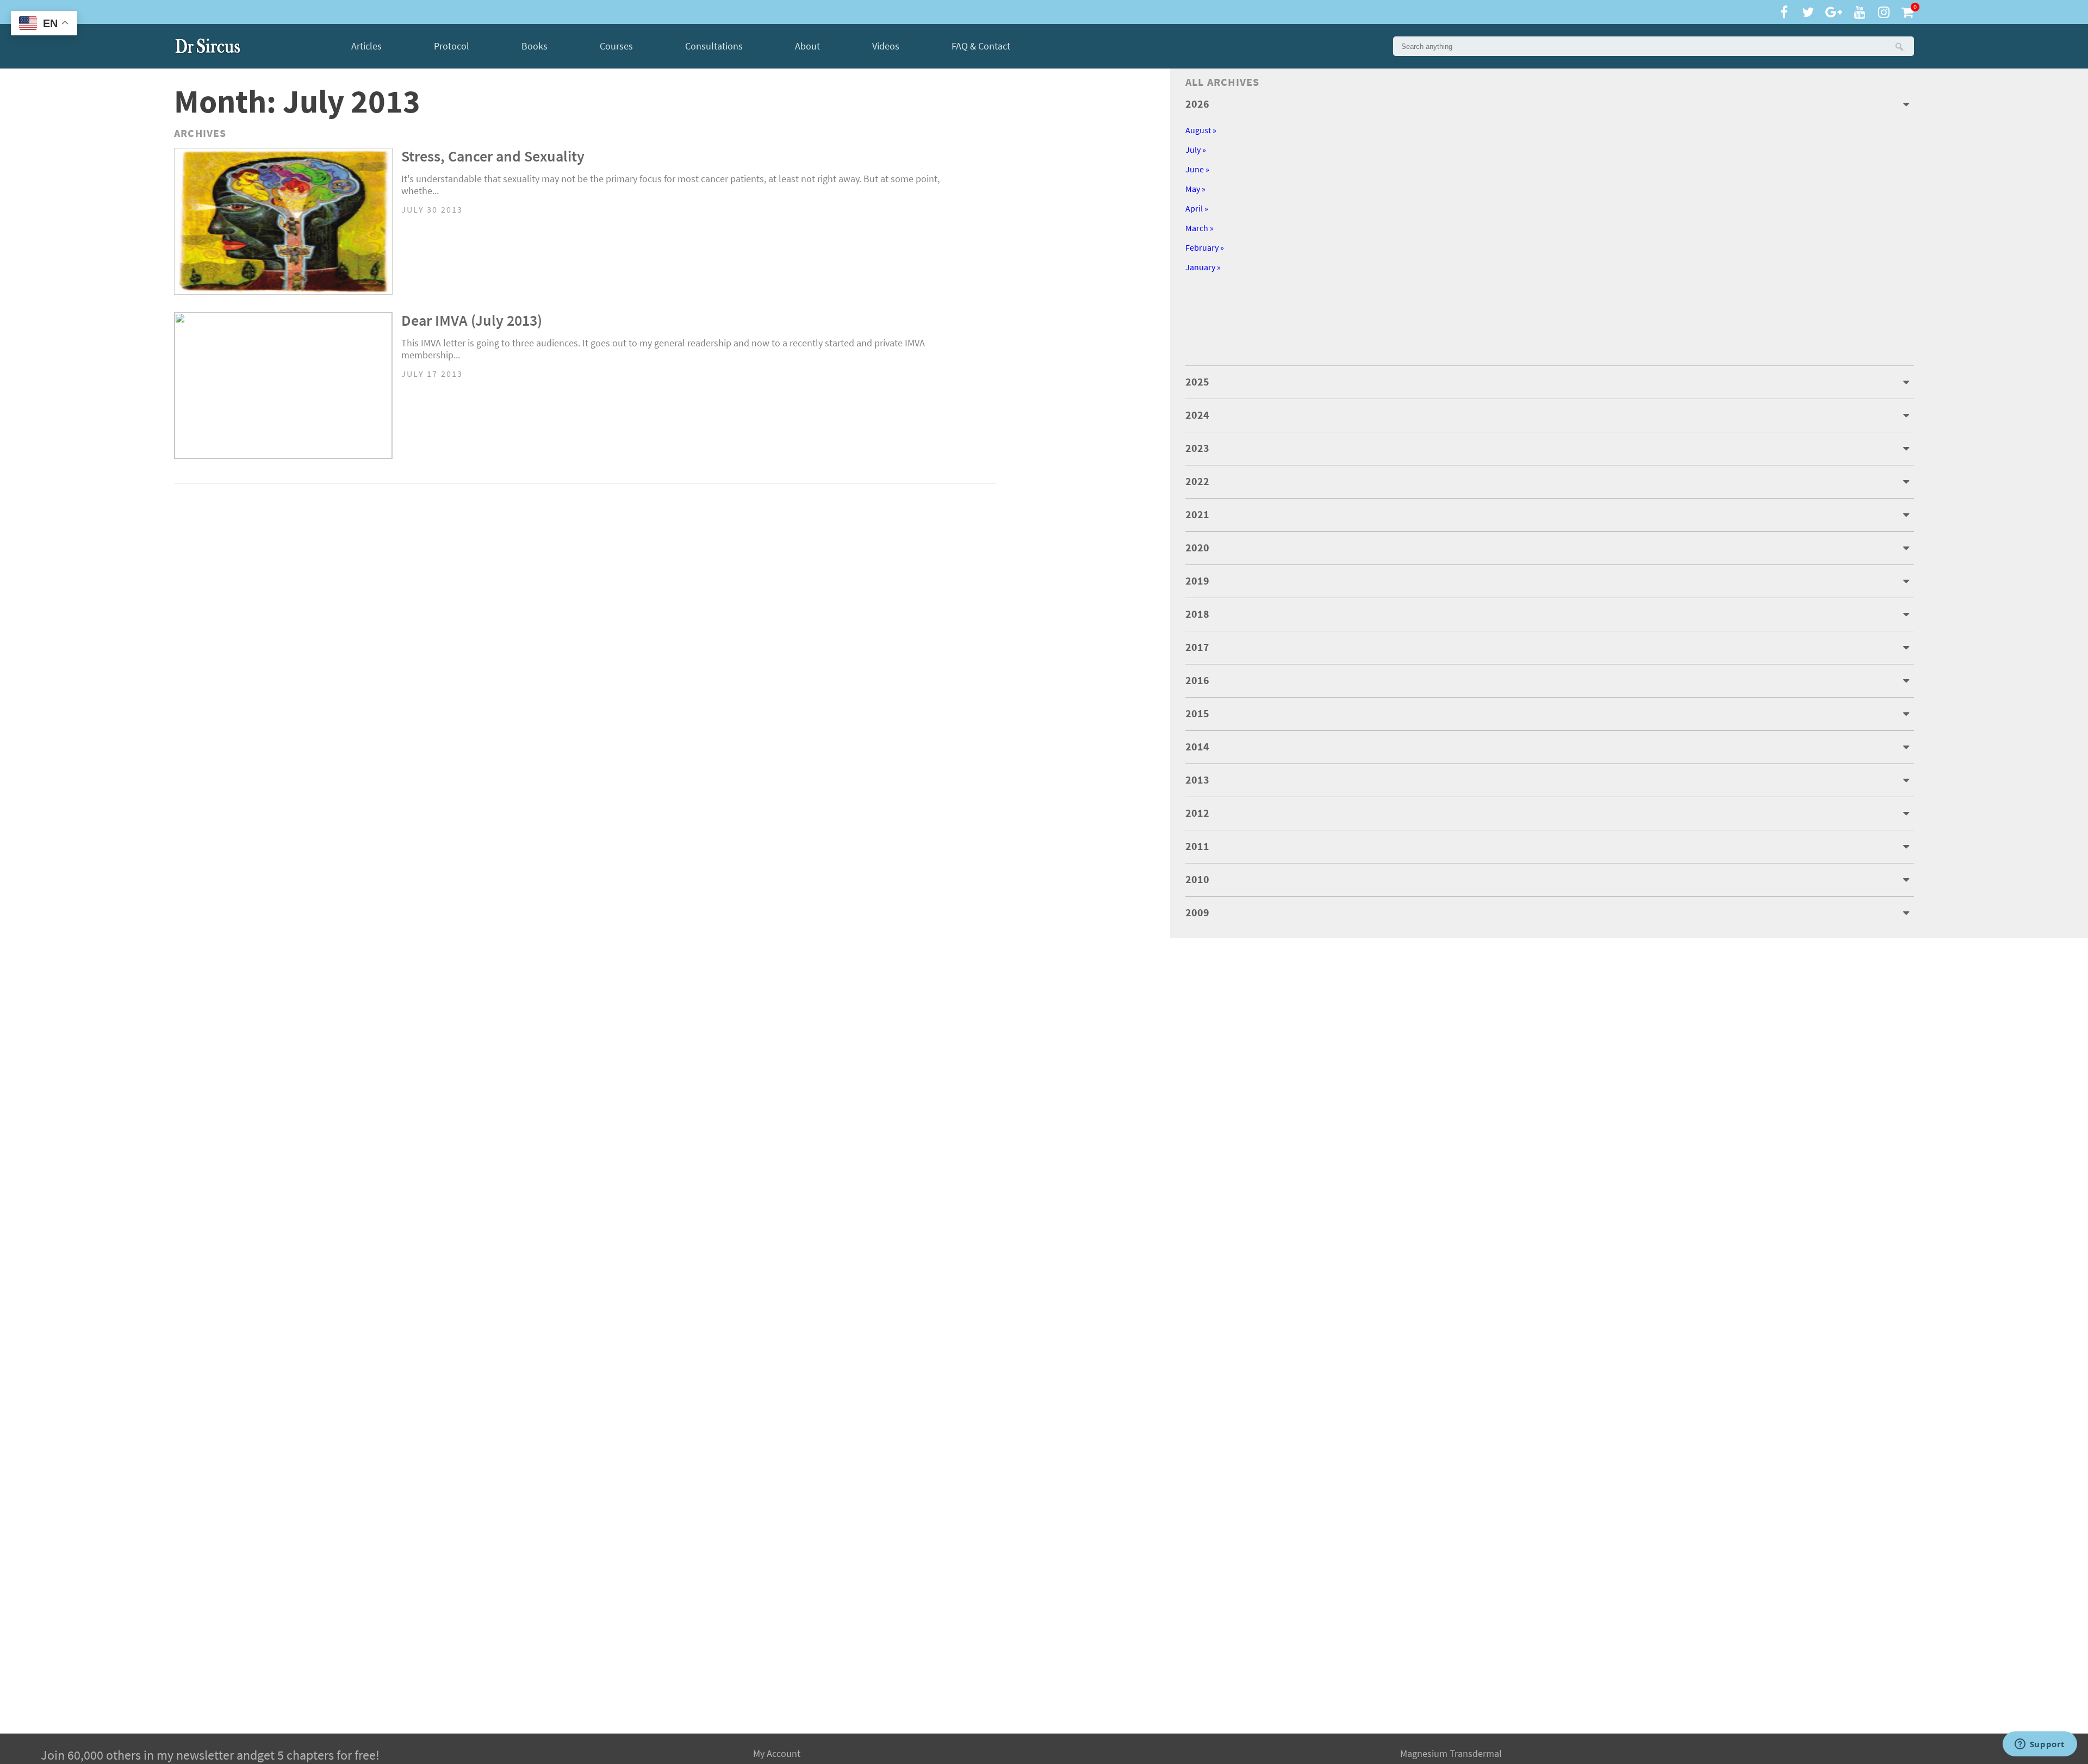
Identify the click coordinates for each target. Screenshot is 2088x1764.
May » (1195, 189)
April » (1197, 209)
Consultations (714, 46)
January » (1203, 267)
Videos (886, 46)
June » (1197, 169)
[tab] (1550, 104)
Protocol (452, 46)
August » (1201, 130)
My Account (777, 1754)
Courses (616, 46)
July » (1196, 150)
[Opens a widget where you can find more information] (2040, 1745)
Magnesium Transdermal (1451, 1754)
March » (1200, 228)
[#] (208, 46)
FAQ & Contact (981, 46)
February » (1205, 248)
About (807, 46)
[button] (1899, 46)
